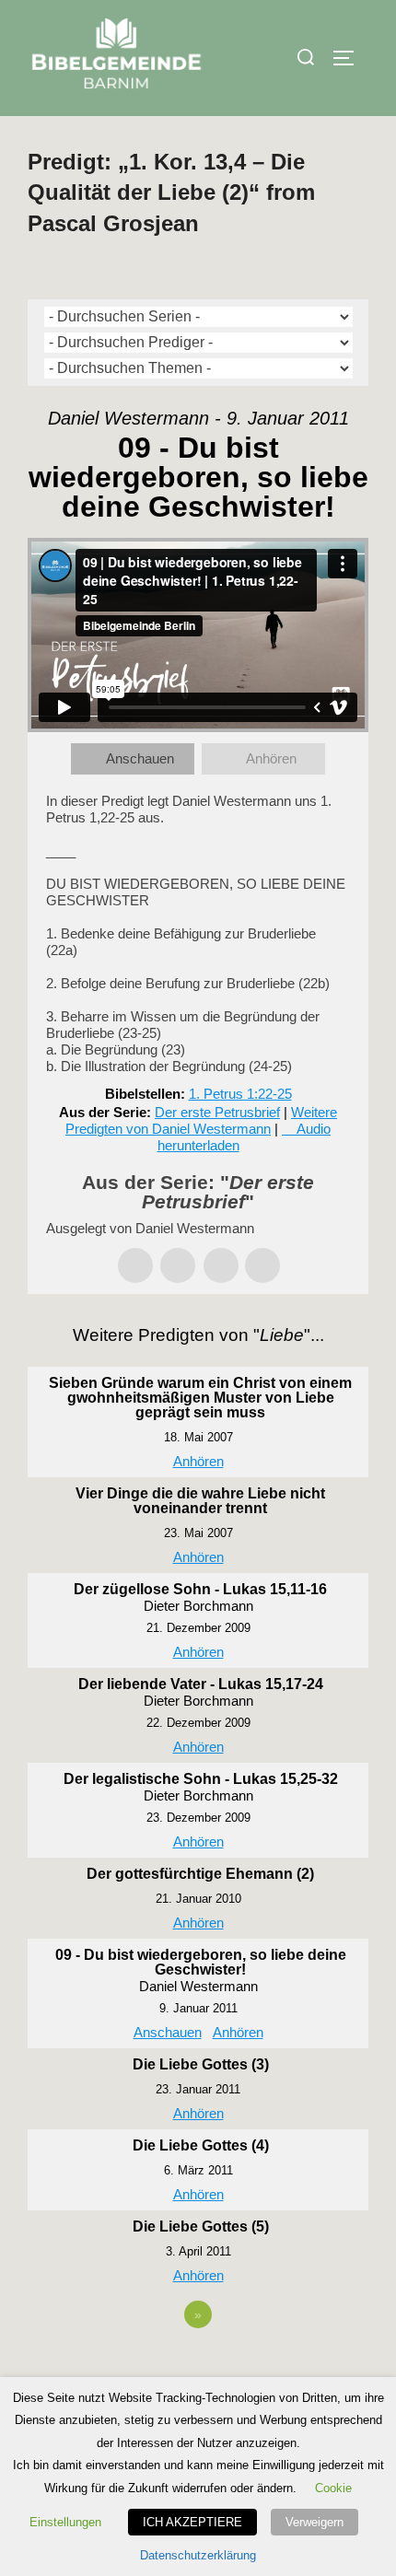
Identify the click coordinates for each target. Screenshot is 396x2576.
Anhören (271, 758)
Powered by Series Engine (198, 2365)
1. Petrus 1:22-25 (240, 1094)
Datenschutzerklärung (198, 2555)
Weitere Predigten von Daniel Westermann (201, 1120)
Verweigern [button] (314, 2522)
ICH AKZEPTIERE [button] (192, 2522)
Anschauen (140, 758)
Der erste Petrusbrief (217, 1112)
